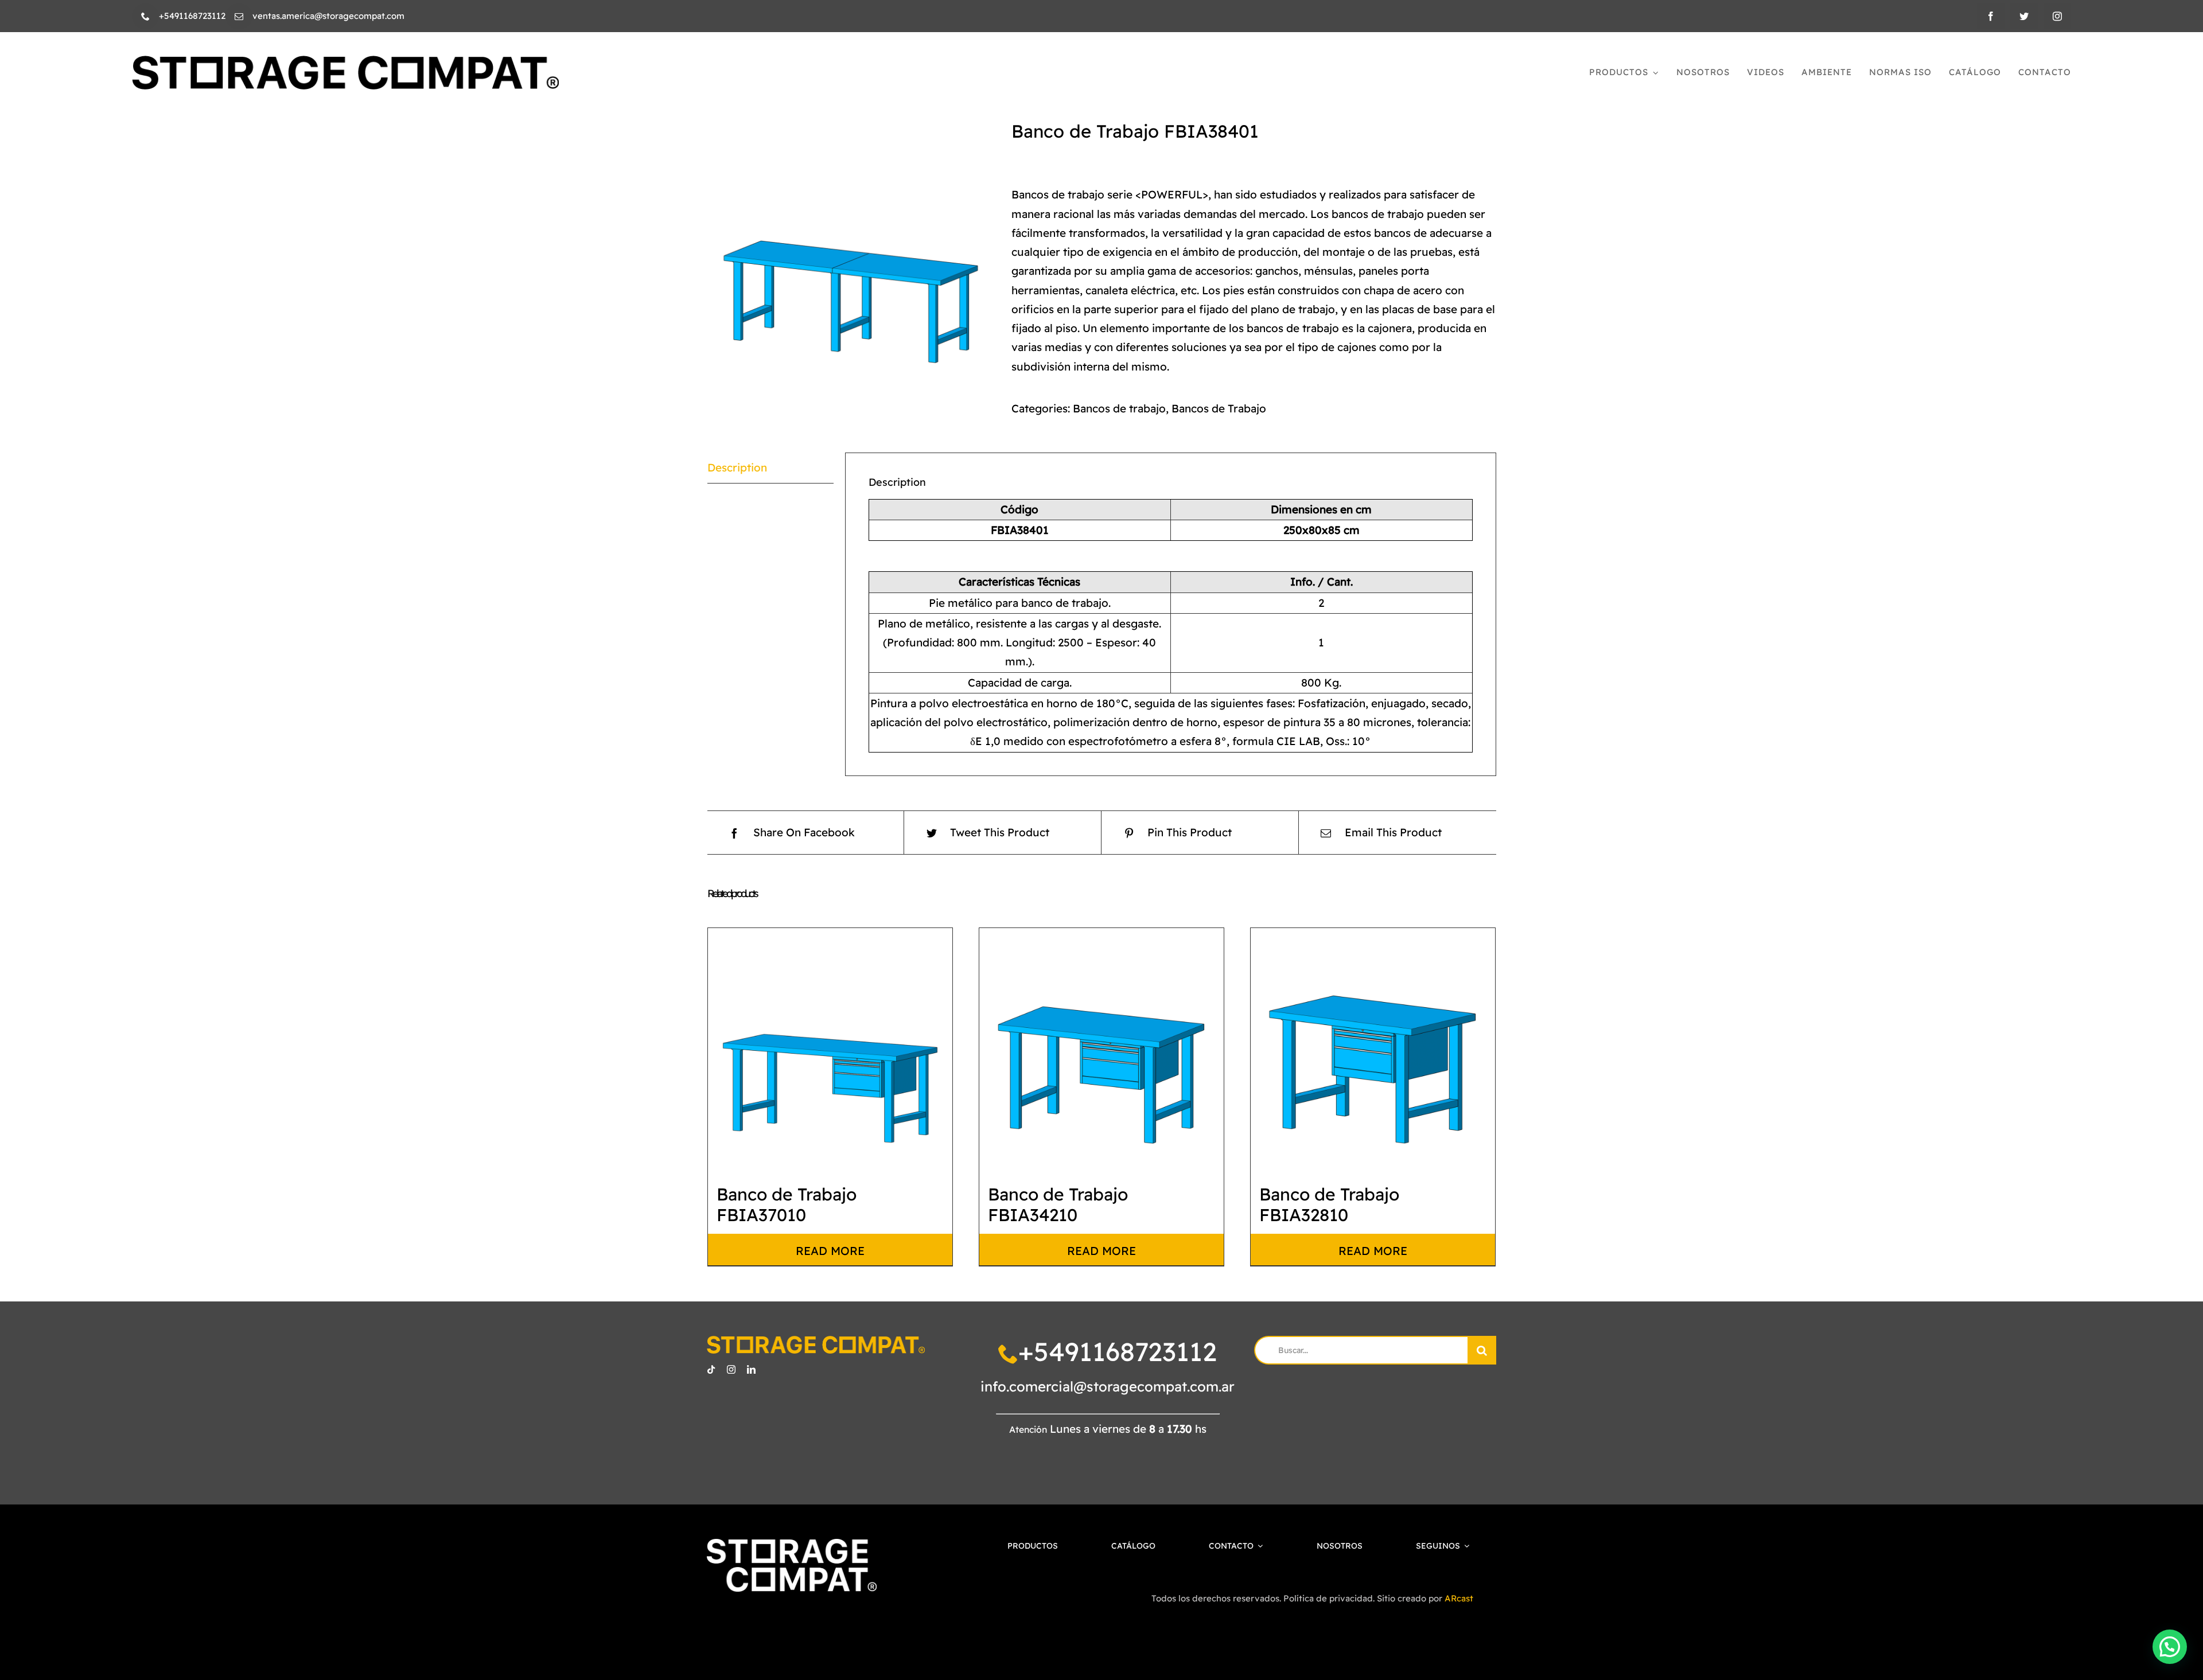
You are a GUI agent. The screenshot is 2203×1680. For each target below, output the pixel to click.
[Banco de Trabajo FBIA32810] (1373, 1050)
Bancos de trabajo (1119, 408)
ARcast (1459, 1598)
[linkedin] (751, 1369)
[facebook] (1991, 16)
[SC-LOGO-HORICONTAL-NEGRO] (345, 61)
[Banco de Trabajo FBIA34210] (1101, 1050)
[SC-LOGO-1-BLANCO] (791, 1544)
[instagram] (2057, 16)
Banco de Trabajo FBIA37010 (787, 1205)
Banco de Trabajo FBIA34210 (1058, 1205)
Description (737, 467)
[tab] (770, 468)
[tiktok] (711, 1369)
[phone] (145, 16)
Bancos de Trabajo (1219, 408)
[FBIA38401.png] (851, 264)
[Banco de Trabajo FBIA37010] (830, 1050)
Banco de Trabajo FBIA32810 (1329, 1205)
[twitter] (2024, 16)
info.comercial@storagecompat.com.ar (1108, 1386)
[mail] (239, 16)
